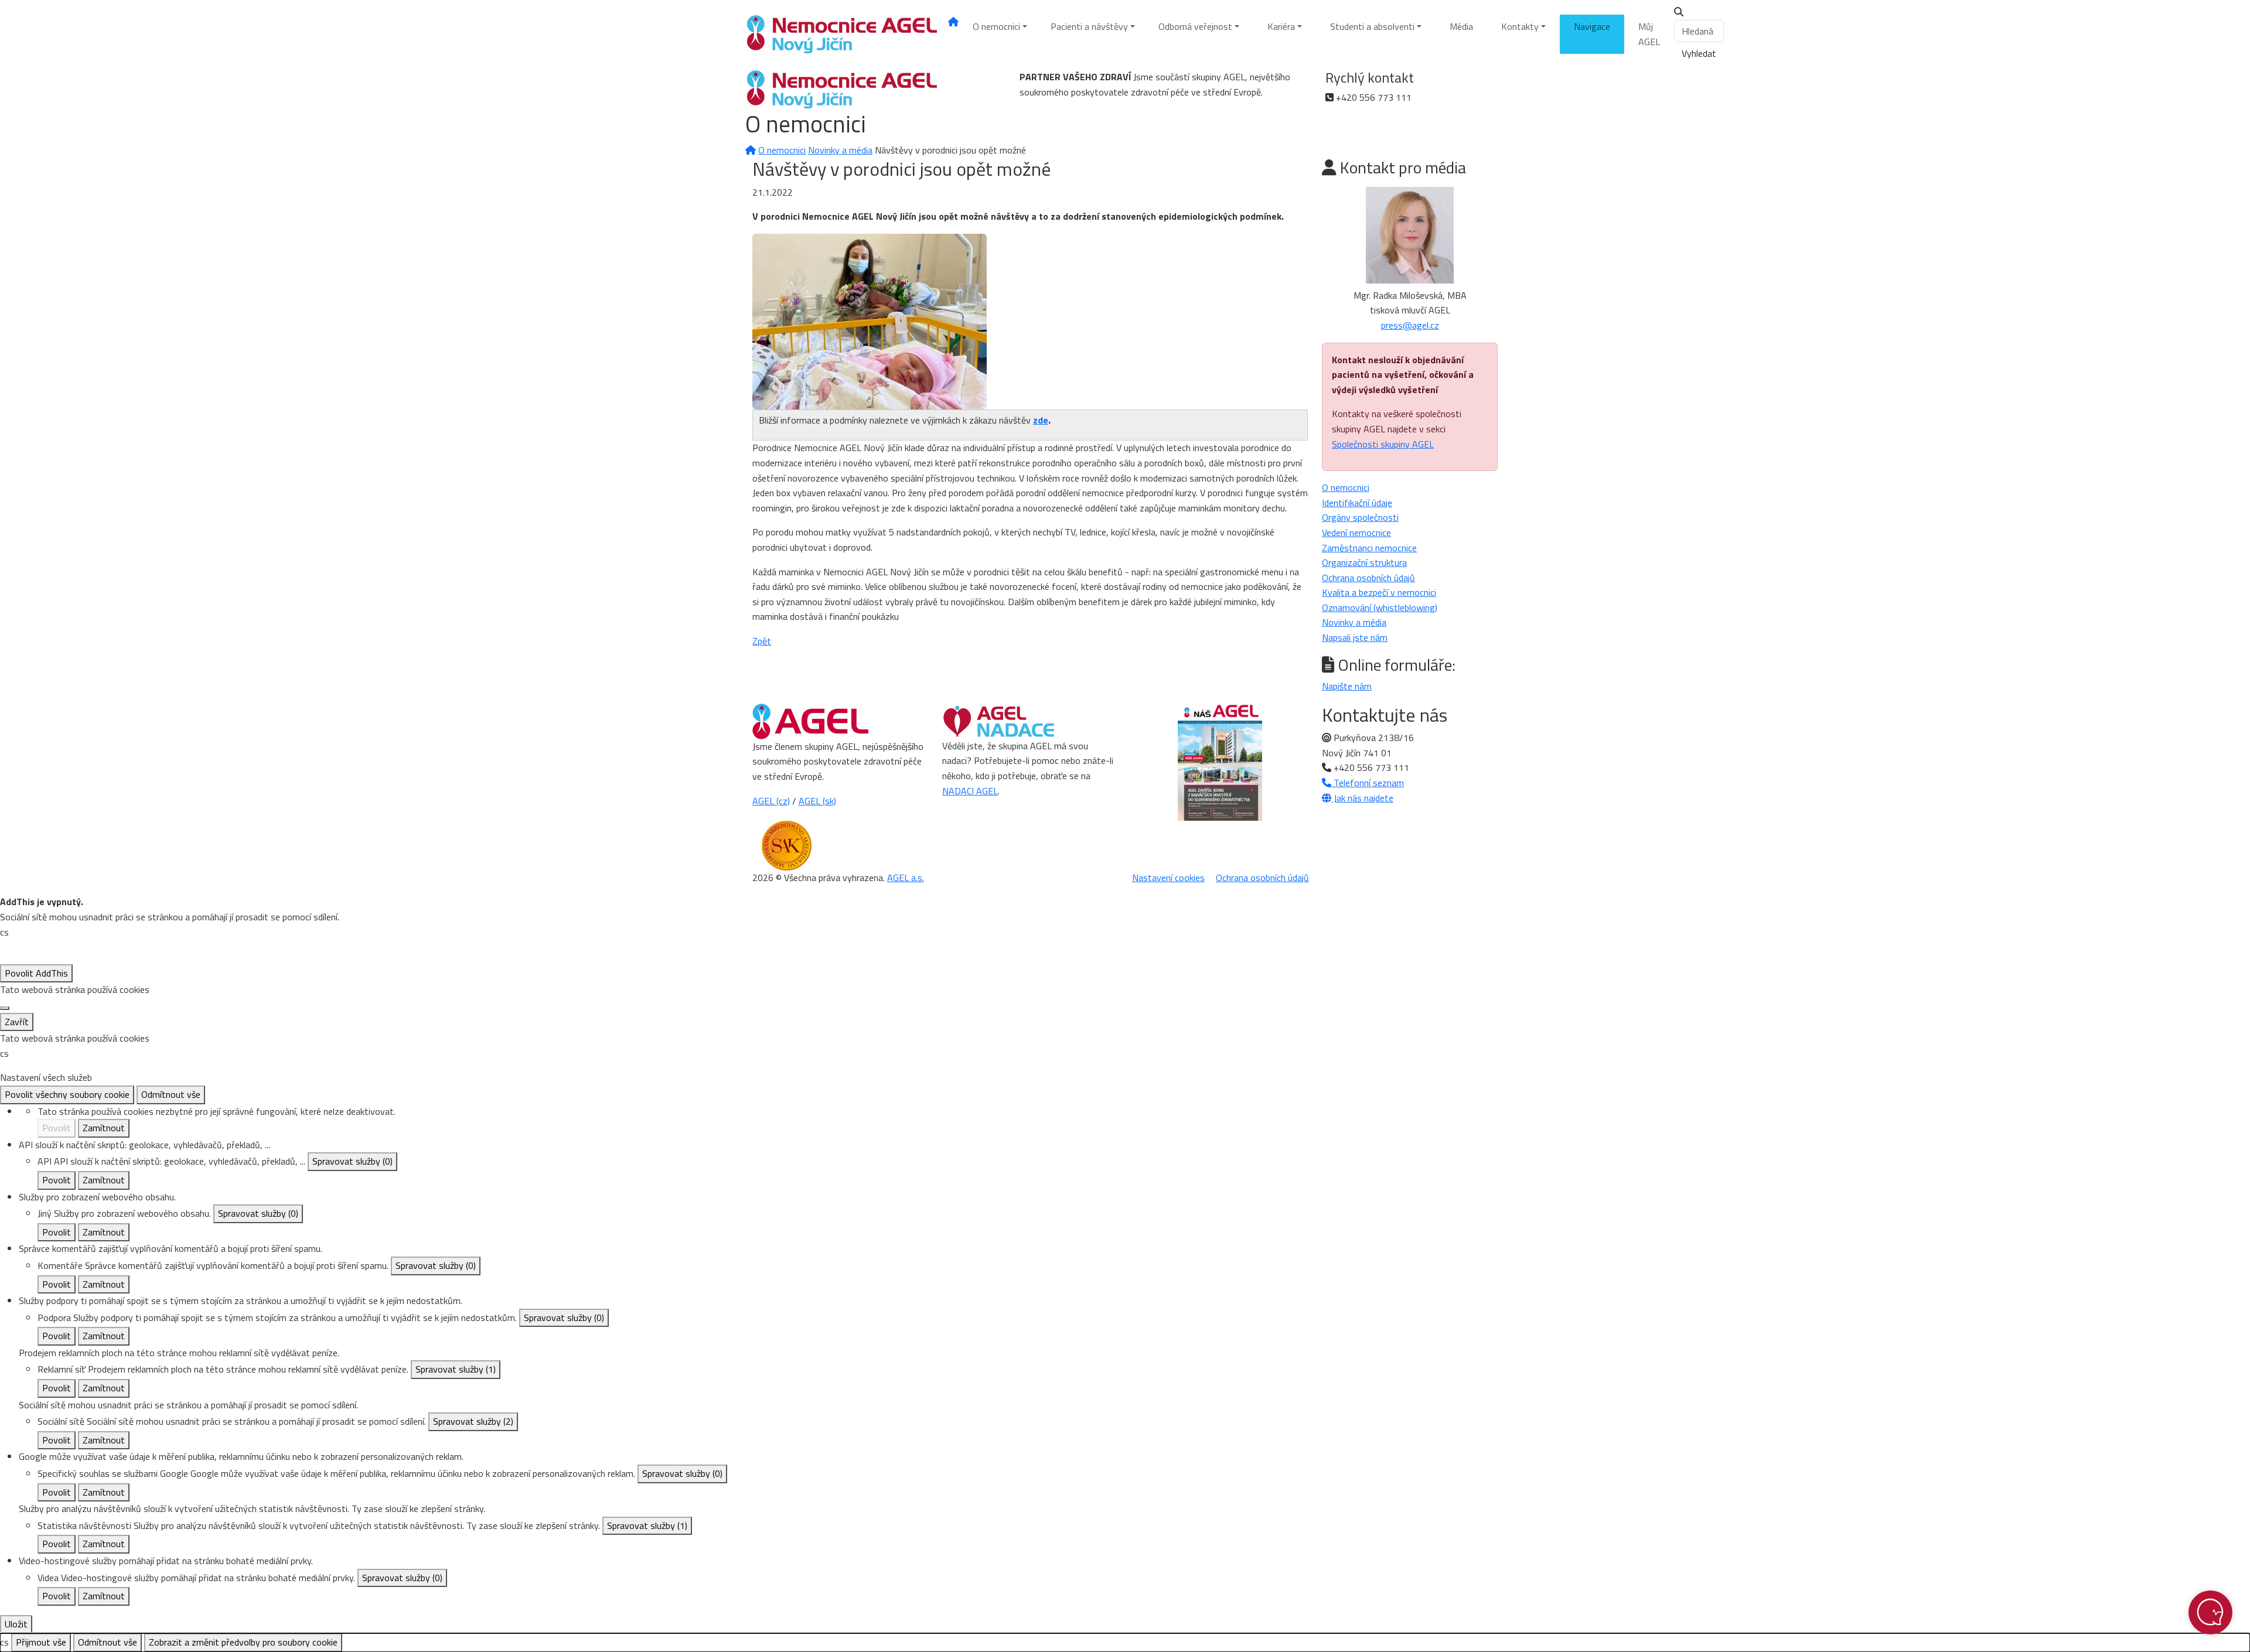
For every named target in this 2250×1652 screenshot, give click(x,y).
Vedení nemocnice (1356, 533)
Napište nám (1347, 686)
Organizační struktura (1364, 562)
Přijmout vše (41, 1642)
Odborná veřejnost (1195, 26)
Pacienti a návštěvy (1089, 26)
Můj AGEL (1649, 34)
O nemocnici (996, 26)
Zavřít (17, 1022)
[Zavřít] (5, 1008)
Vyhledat (1699, 53)
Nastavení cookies (1168, 878)
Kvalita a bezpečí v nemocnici (1379, 592)
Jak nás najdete (1362, 798)
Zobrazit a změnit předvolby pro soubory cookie (243, 1642)
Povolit (57, 1128)
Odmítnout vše (171, 1094)
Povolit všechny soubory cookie (67, 1094)
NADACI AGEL (970, 791)
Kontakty (1520, 26)
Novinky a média (840, 150)
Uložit (16, 1624)
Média (1461, 26)
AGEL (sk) (817, 801)
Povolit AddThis (36, 973)
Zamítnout (104, 1128)
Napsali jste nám (1355, 637)
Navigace (1592, 26)
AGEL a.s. (906, 878)
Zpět (762, 641)
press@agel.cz (1410, 325)
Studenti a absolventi (1372, 26)
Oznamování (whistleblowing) (1380, 607)
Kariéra (1281, 26)
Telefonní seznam (1368, 783)
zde (1041, 420)
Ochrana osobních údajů (1368, 578)
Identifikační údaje (1357, 503)
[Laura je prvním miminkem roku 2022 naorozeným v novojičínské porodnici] (870, 320)
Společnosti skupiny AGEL (1383, 444)
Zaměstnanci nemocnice (1369, 548)
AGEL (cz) (771, 801)
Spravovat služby (352, 1161)
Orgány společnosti (1360, 517)
